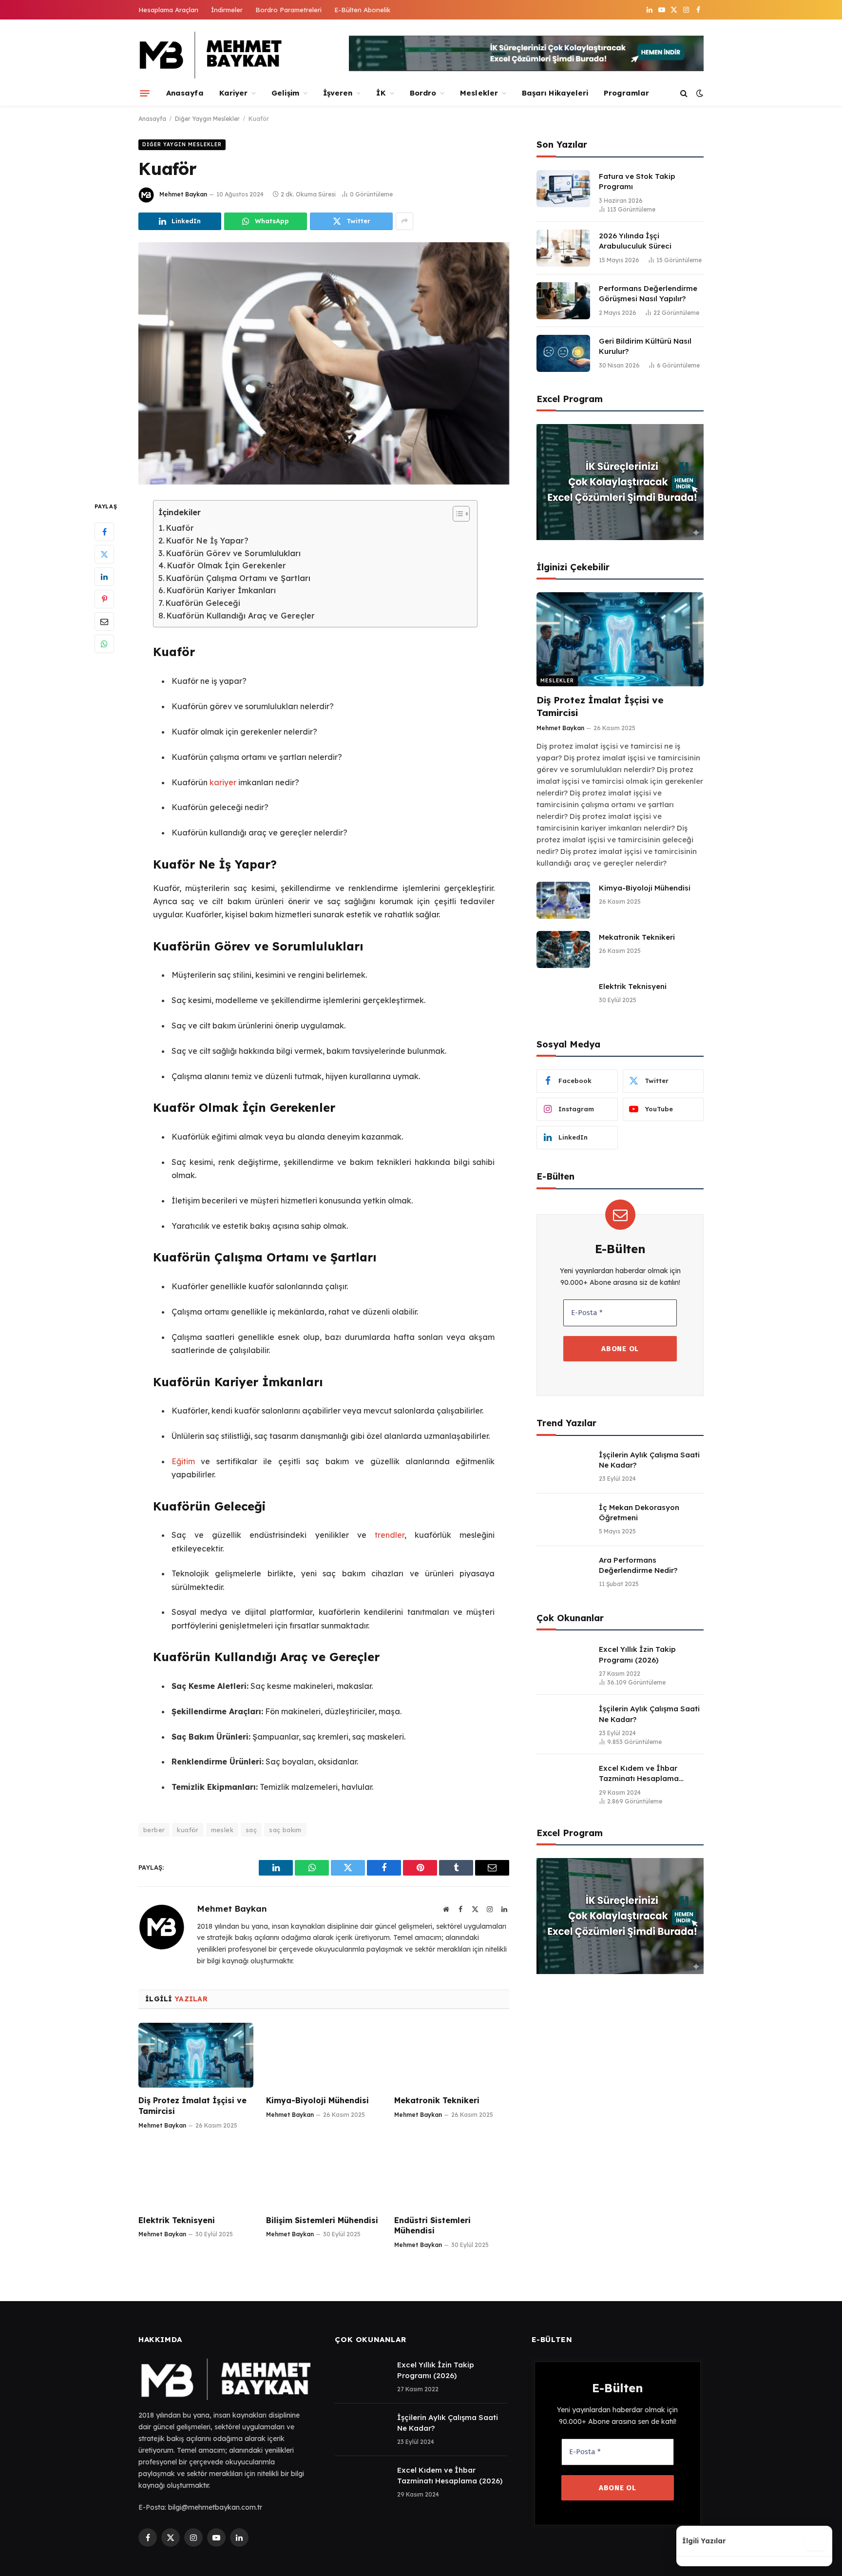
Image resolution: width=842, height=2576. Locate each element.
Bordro (423, 93)
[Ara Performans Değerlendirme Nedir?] (563, 1572)
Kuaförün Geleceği (203, 603)
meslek (222, 1830)
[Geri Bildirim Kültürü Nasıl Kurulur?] (563, 353)
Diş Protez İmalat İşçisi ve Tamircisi (192, 2106)
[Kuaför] (324, 364)
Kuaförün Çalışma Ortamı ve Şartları (238, 578)
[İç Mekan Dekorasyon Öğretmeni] (563, 1520)
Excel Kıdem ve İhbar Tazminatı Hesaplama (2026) (639, 1774)
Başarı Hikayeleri (555, 93)
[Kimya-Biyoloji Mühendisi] (324, 2055)
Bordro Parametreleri (288, 10)
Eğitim (183, 1461)
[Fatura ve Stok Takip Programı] (563, 189)
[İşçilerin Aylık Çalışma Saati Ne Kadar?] (563, 1467)
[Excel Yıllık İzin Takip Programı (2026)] (563, 1662)
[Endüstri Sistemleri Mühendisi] (452, 2175)
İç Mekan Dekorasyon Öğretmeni (639, 1512)
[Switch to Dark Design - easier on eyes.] (699, 93)
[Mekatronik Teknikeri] (452, 2055)
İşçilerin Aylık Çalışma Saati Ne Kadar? (649, 1460)
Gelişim (285, 93)
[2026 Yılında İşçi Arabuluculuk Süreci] (563, 248)
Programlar (626, 93)
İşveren (338, 93)
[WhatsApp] (104, 644)
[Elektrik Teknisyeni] (196, 2175)
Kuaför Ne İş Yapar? (207, 541)
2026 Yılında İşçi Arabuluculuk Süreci (635, 241)
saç (251, 1830)
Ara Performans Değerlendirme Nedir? (638, 1565)
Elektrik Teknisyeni (177, 2220)
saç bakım (285, 1830)
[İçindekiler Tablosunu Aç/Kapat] (456, 514)
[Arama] (684, 93)
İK (381, 93)
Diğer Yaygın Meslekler (207, 119)
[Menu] (145, 93)
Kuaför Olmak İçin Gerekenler (227, 565)
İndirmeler (227, 10)
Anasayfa (185, 93)
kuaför (188, 1830)
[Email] (104, 622)
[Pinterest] (104, 600)
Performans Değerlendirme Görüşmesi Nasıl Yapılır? (648, 293)
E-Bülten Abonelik (362, 10)
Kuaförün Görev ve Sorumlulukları (233, 553)
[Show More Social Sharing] (404, 221)
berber (154, 1830)
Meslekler (479, 93)
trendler (390, 1535)
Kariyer (234, 93)
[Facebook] (104, 532)
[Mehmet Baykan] (211, 55)
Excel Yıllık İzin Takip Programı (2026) (637, 1654)
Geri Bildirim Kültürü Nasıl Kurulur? (645, 346)
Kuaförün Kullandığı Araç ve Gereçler (241, 616)
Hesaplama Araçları (168, 10)
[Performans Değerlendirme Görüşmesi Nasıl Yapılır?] (563, 301)
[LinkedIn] (104, 577)
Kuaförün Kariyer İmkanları (221, 590)
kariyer (223, 782)
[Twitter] (104, 555)
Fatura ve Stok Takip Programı (637, 181)
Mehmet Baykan (183, 194)
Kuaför (180, 528)
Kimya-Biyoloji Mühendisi (317, 2100)
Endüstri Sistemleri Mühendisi (432, 2226)
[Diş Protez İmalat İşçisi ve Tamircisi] (196, 2055)
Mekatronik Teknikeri (437, 2100)
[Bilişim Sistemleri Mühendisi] (324, 2175)
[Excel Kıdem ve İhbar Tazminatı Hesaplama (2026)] (563, 1781)
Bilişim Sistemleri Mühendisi (322, 2220)
